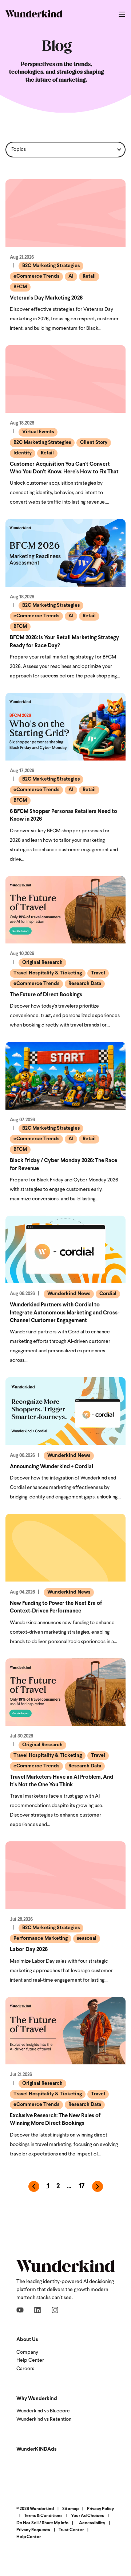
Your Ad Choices (88, 2516)
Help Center (30, 2360)
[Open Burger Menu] (122, 14)
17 (82, 2187)
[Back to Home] (34, 14)
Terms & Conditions (43, 2516)
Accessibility (92, 2523)
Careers (25, 2369)
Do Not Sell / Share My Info (42, 2523)
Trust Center (71, 2530)
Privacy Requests (33, 2530)
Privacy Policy (100, 2509)
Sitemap (70, 2509)
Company (27, 2352)
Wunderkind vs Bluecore (43, 2411)
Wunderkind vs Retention (44, 2419)
